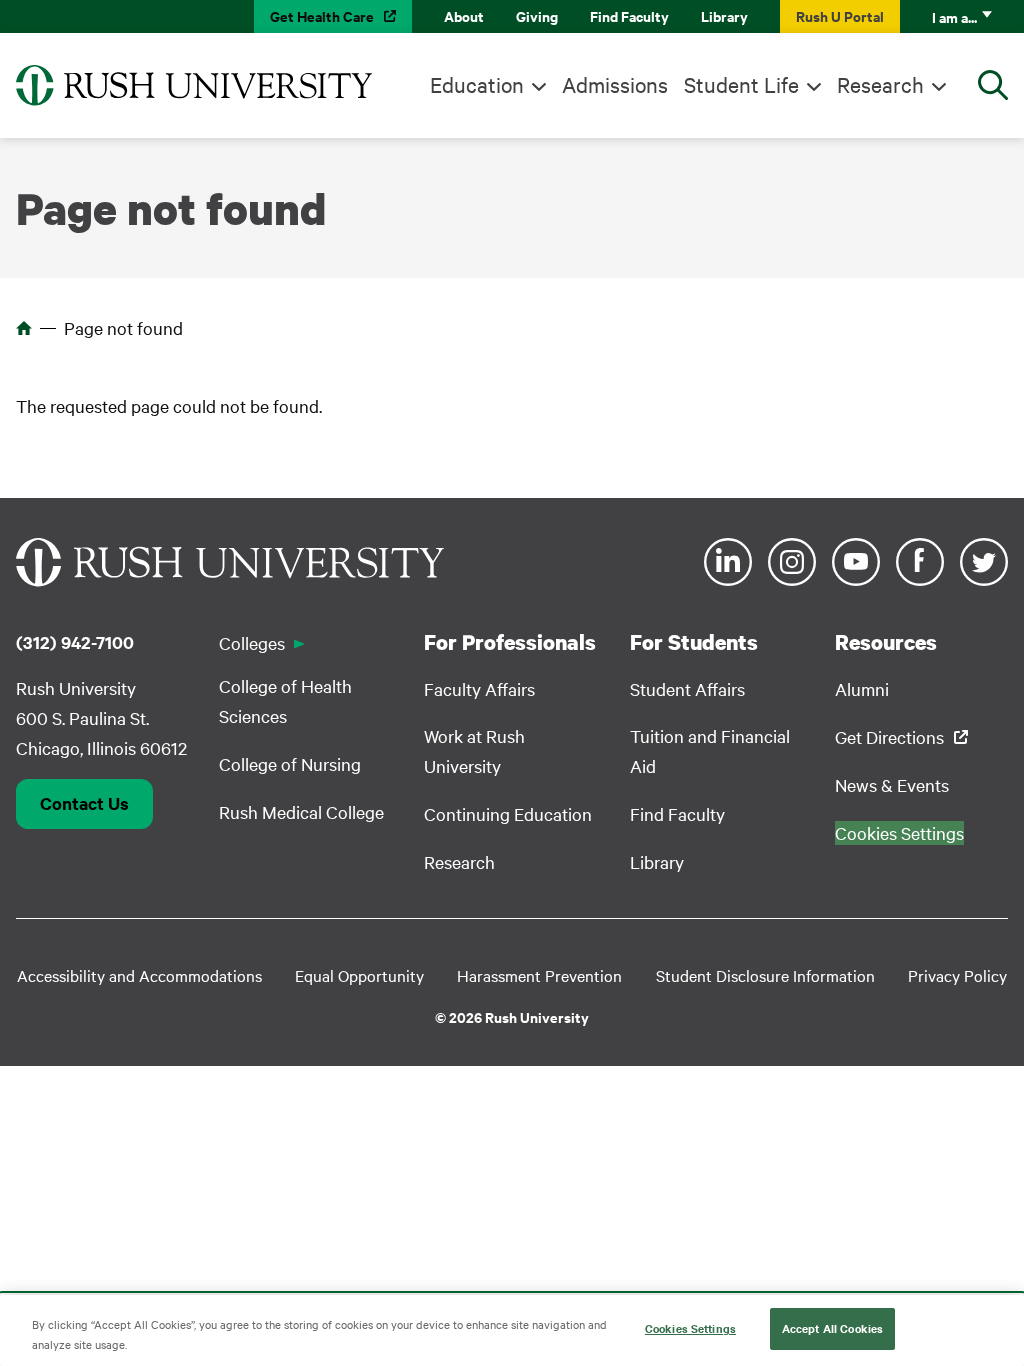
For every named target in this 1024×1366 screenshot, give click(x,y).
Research (880, 84)
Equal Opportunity (359, 975)
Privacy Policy (957, 975)
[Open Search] (993, 85)
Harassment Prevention (539, 975)
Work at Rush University (474, 750)
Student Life (741, 84)
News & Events (892, 784)
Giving (537, 15)
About (464, 15)
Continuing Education (508, 813)
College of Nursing (290, 763)
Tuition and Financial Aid (710, 750)
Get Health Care (322, 15)
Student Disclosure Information (765, 975)
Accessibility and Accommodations (139, 975)
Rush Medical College (301, 811)
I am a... (954, 16)
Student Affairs (687, 688)
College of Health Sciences (285, 700)
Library (724, 15)
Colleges (252, 642)
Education (477, 84)
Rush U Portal (840, 15)
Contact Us (84, 803)
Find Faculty (629, 15)
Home (24, 328)
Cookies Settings (690, 1328)
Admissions (615, 84)
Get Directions (889, 736)
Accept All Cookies (832, 1328)
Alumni (862, 688)
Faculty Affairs (479, 688)
